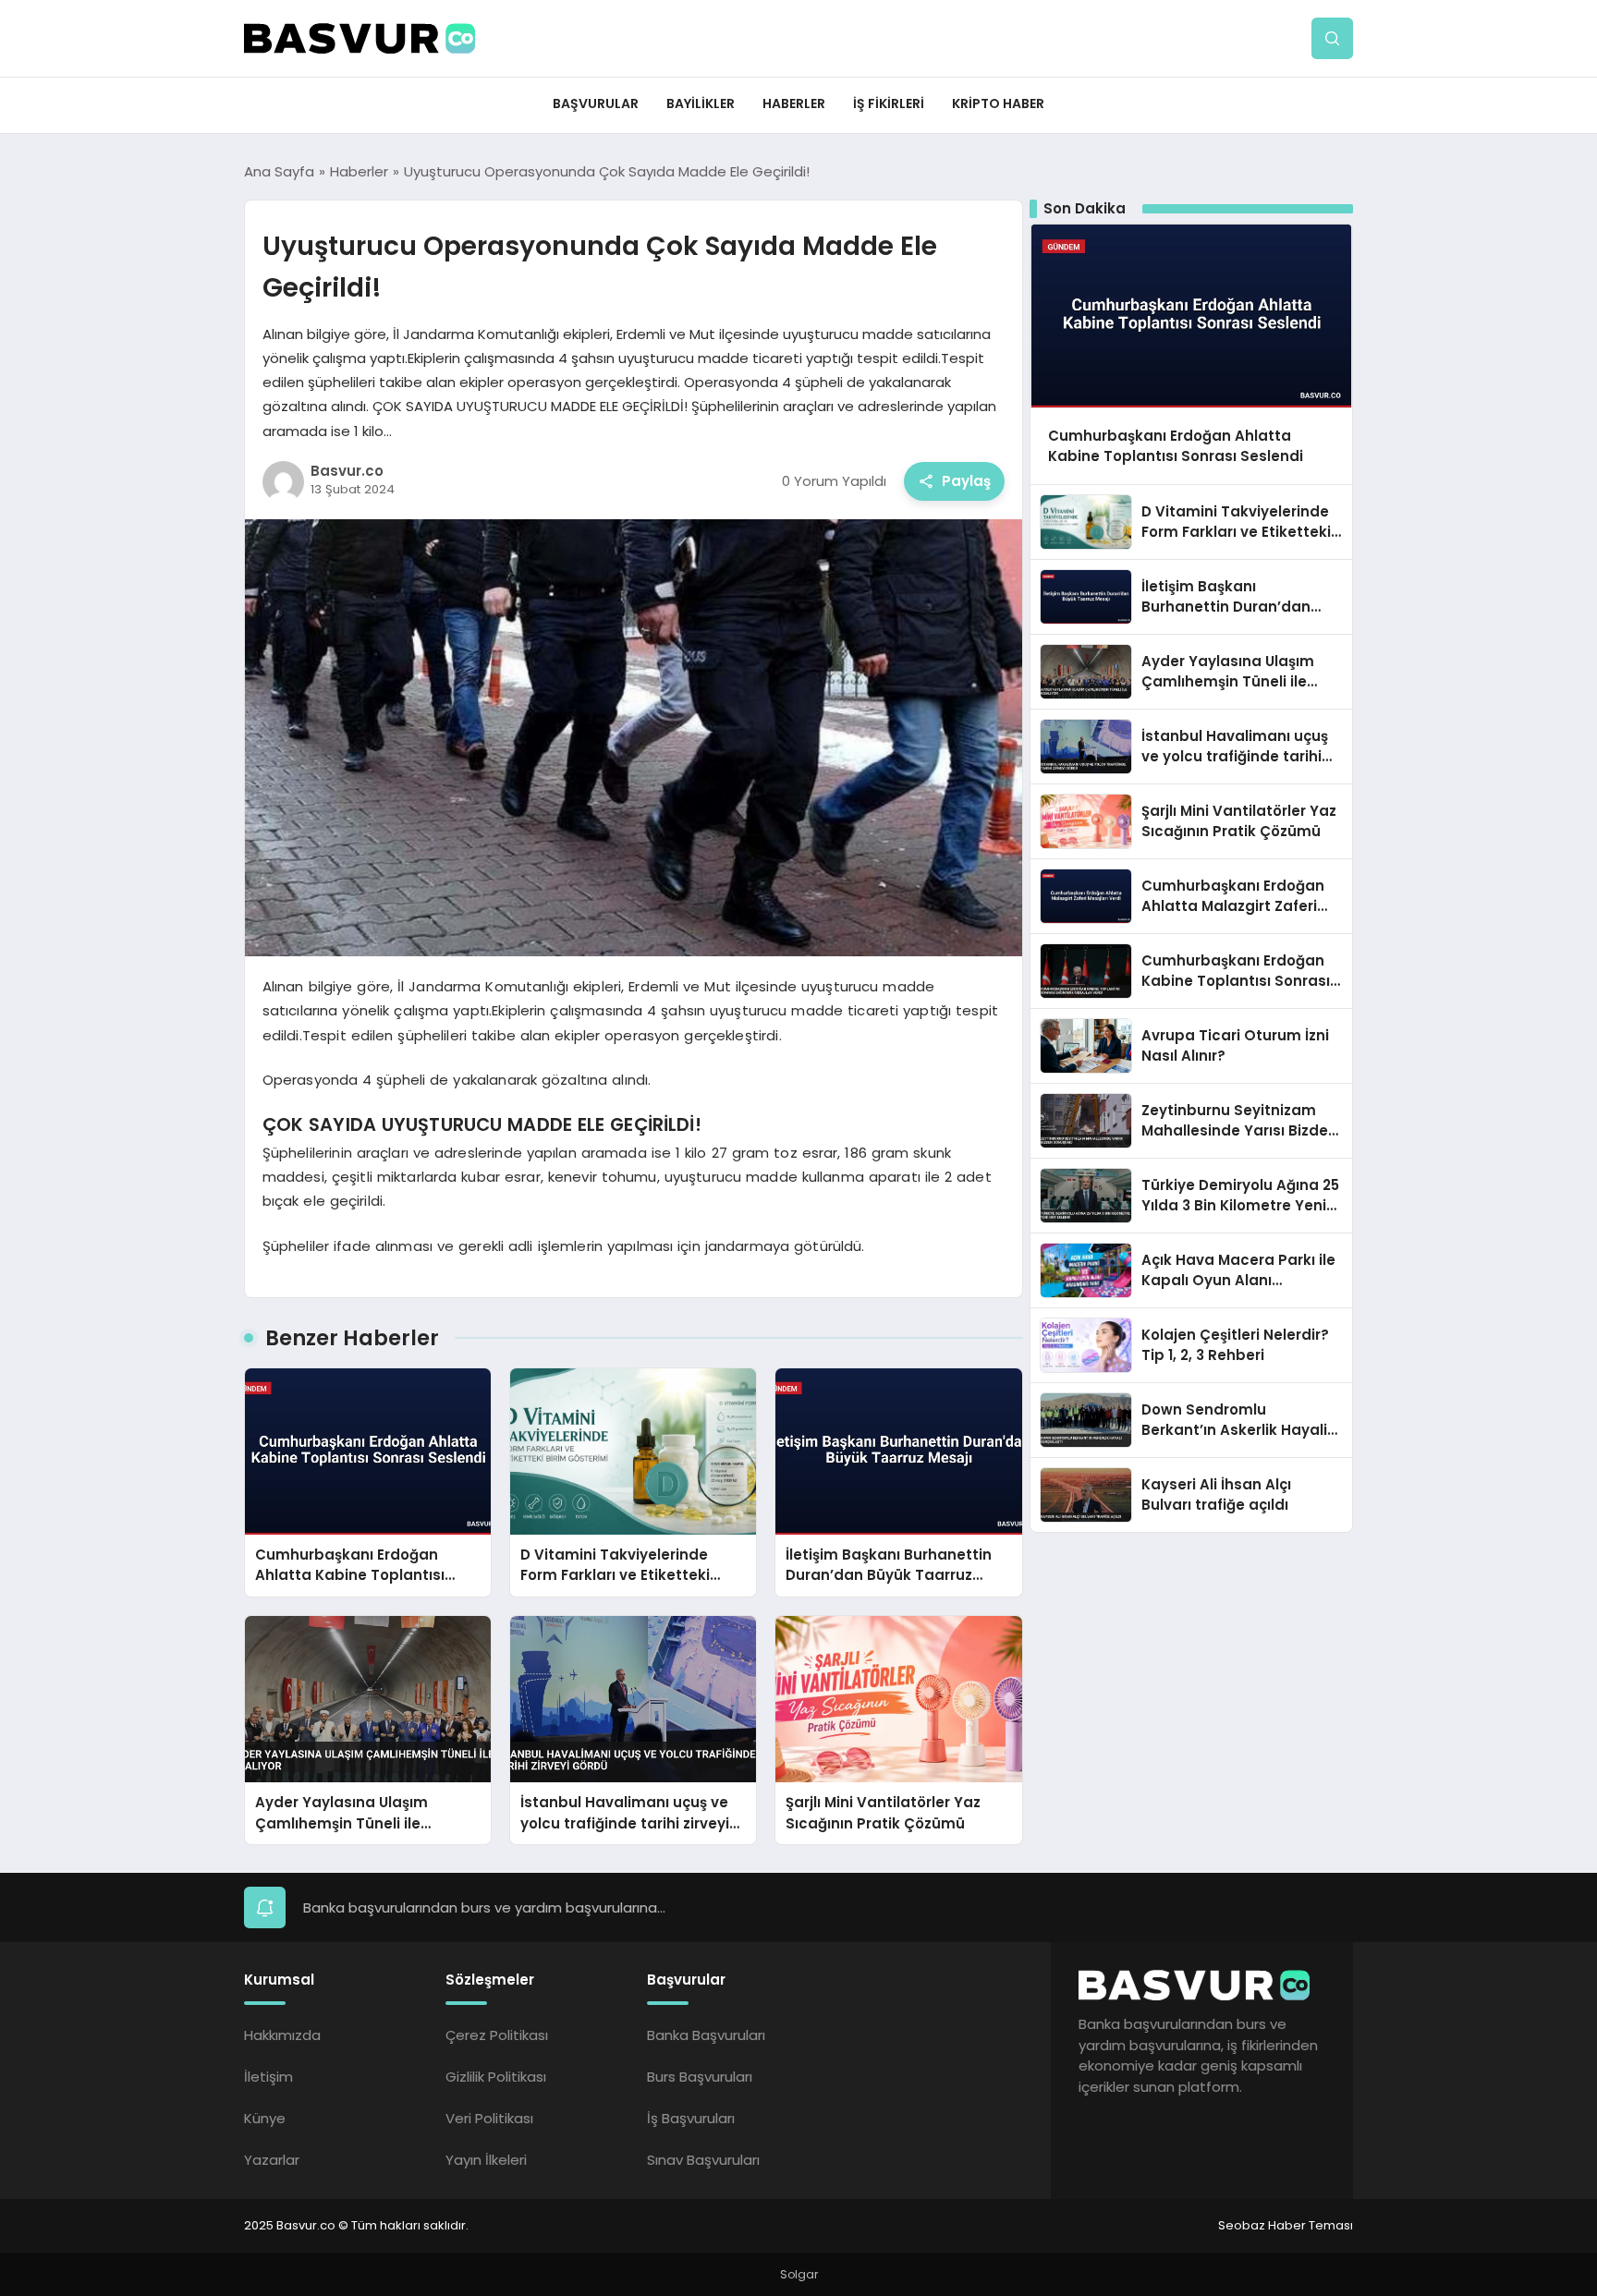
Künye (265, 2118)
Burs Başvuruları (700, 2077)
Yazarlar (272, 2160)
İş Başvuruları (691, 2118)
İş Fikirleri (889, 103)
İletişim (268, 2077)
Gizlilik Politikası (496, 2077)
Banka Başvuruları (706, 2035)
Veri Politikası (489, 2118)
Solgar (799, 2274)
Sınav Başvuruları (703, 2160)
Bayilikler (701, 103)
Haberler (794, 103)
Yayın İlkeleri (486, 2160)
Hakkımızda (282, 2035)
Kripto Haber (998, 103)
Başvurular (596, 103)
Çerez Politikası (497, 2035)
